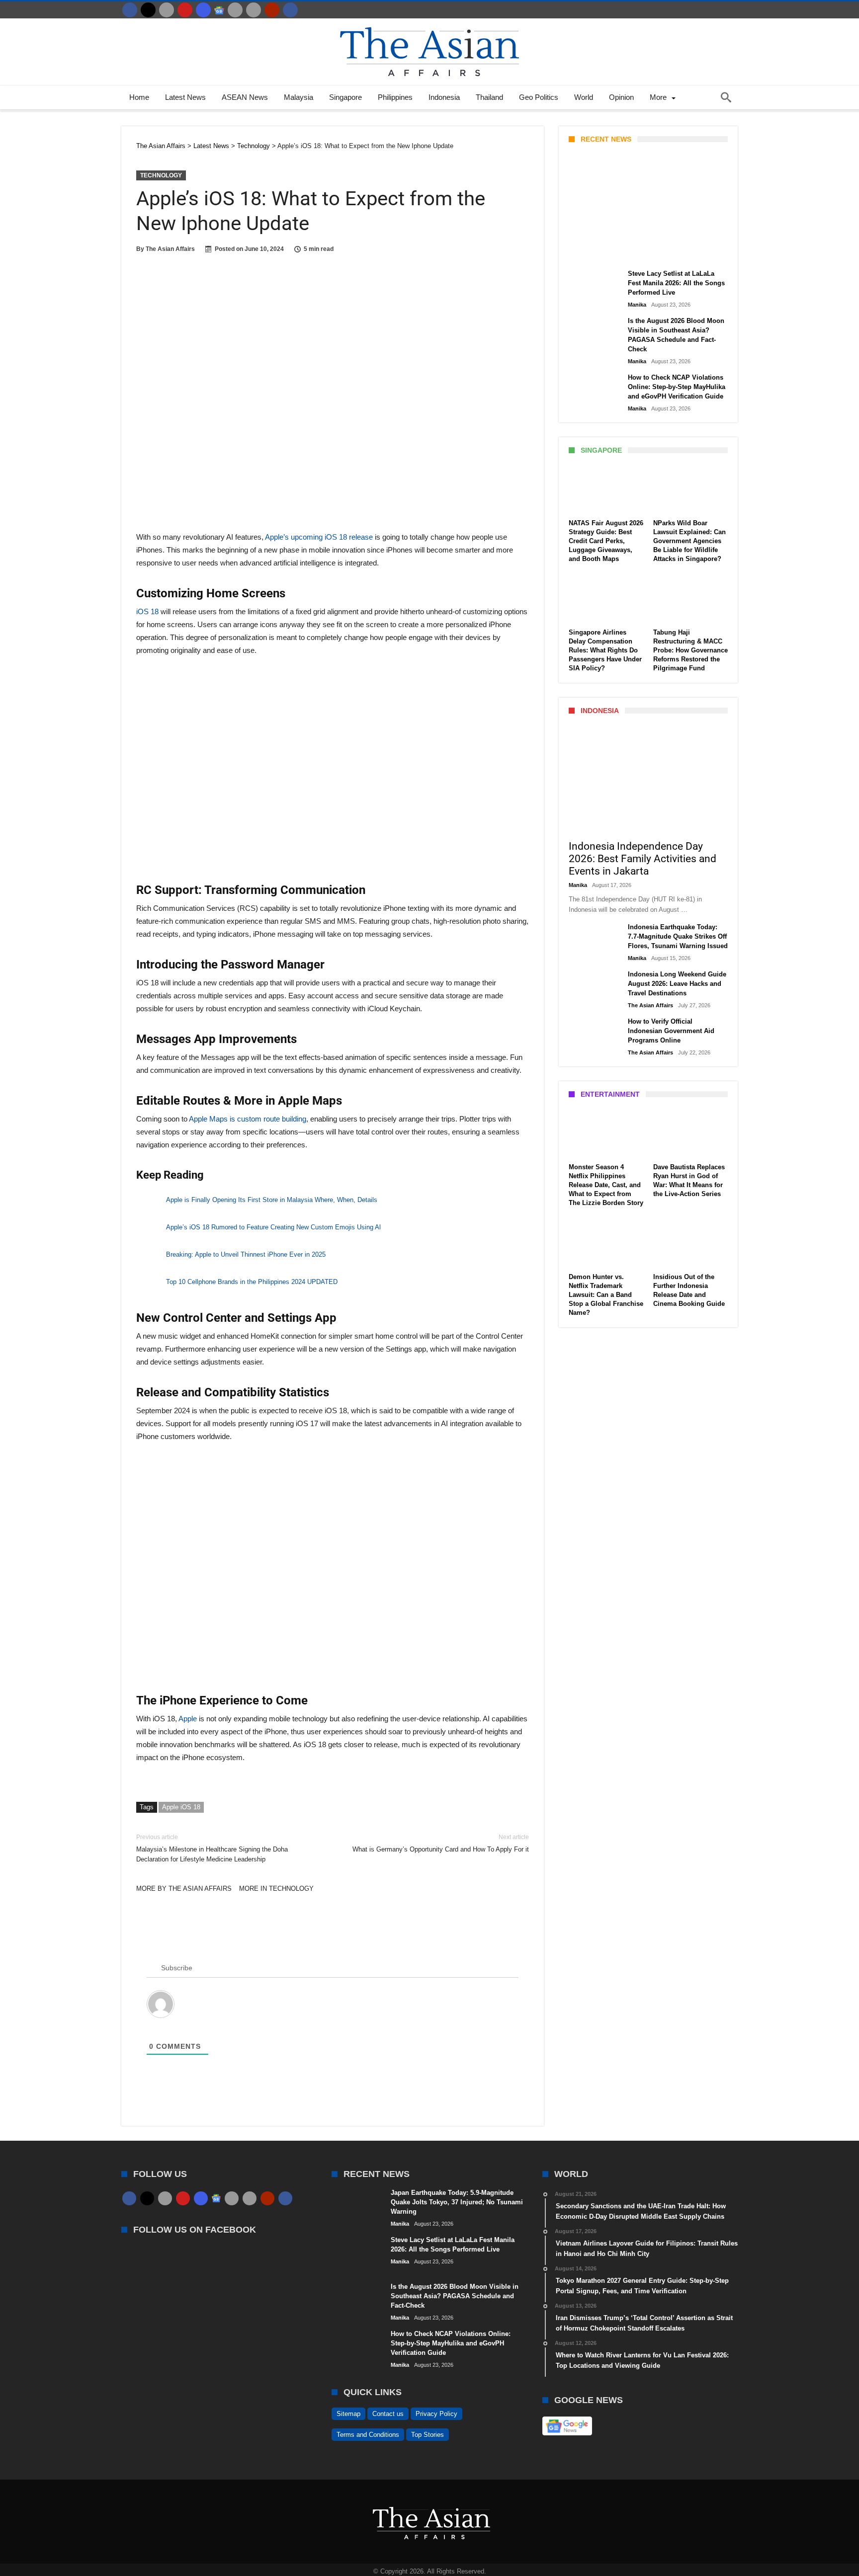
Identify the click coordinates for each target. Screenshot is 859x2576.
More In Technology (276, 1889)
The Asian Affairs (170, 249)
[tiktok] (235, 10)
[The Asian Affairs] (429, 23)
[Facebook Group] (290, 10)
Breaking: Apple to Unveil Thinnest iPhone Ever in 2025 (246, 1254)
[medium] (167, 10)
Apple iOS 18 (181, 1807)
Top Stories (428, 2435)
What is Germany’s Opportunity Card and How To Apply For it (441, 1843)
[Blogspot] (254, 10)
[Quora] (272, 10)
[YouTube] (185, 10)
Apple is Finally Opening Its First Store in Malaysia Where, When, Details (272, 1200)
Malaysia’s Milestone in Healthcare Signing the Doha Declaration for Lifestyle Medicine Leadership (212, 1848)
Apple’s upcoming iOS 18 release (319, 537)
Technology (161, 175)
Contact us (388, 2414)
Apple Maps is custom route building (248, 1119)
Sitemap (348, 2414)
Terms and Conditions (368, 2435)
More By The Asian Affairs (184, 1889)
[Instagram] (203, 10)
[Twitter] (148, 10)
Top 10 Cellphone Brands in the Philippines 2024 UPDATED (252, 1282)
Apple (188, 1719)
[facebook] (130, 10)
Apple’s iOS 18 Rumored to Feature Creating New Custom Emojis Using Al (273, 1227)
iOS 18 (147, 611)
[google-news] (219, 10)
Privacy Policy (436, 2414)
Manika (586, 252)
